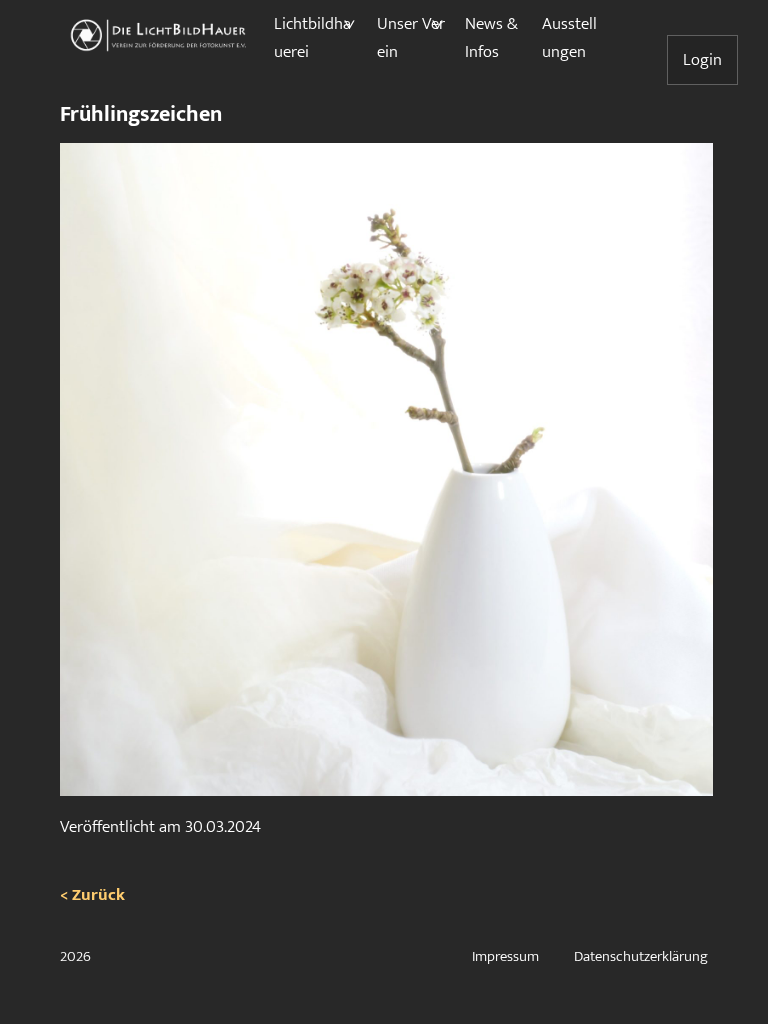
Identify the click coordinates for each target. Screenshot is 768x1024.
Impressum (505, 956)
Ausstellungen (569, 38)
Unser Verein (411, 38)
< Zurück (92, 895)
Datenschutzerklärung (641, 956)
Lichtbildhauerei (312, 38)
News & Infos (491, 38)
